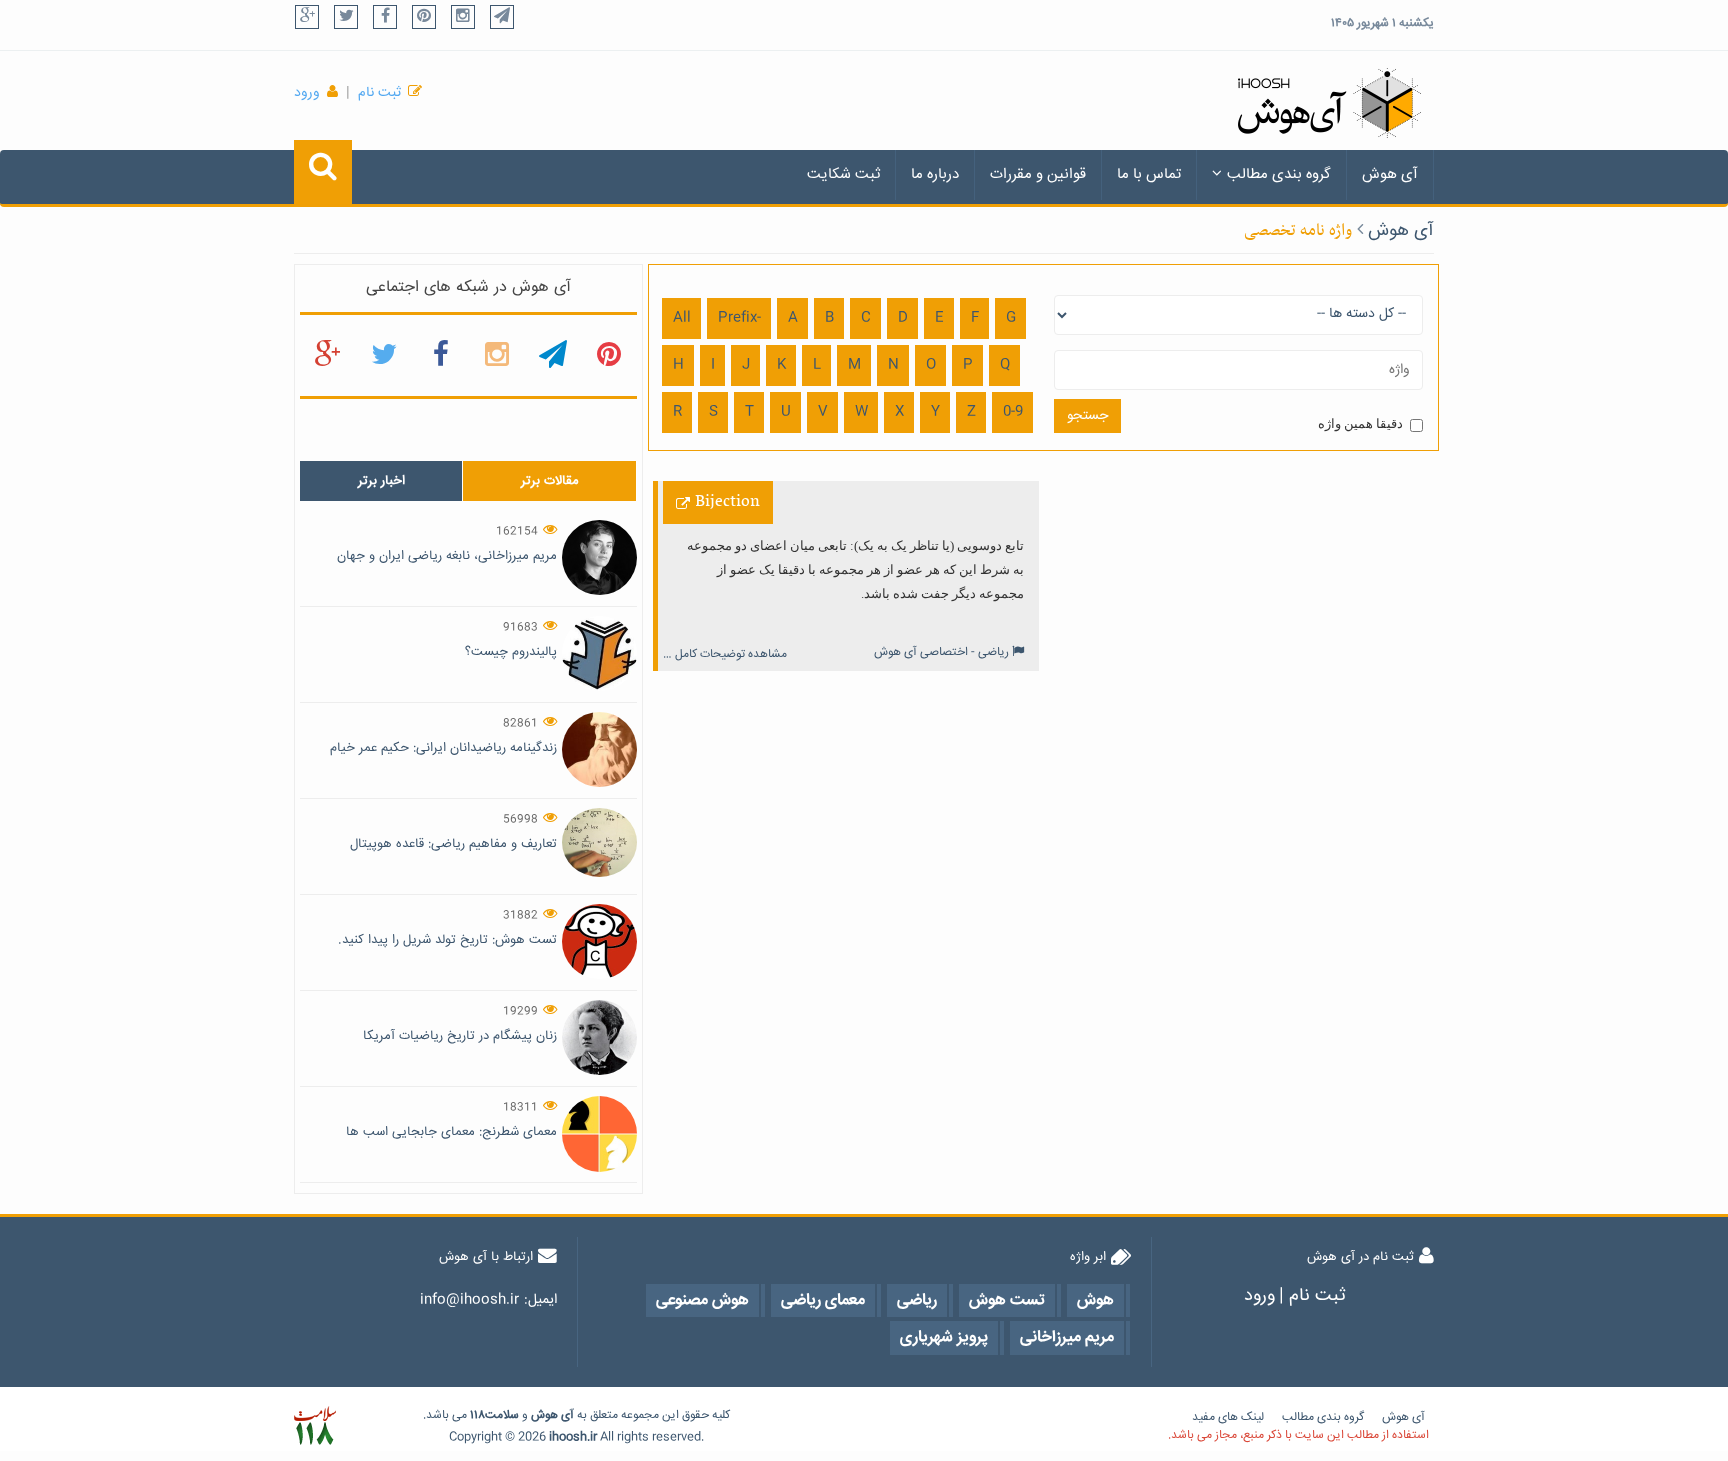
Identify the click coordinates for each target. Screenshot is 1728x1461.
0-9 (1013, 412)
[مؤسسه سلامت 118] (314, 1426)
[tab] (381, 481)
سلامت (502, 1415)
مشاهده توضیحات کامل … (725, 654)
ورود (307, 93)
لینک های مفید (1228, 1417)
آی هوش (1390, 174)
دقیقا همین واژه (1360, 423)
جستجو (1087, 416)
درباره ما (935, 174)
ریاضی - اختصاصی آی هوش (941, 652)
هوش (544, 1415)
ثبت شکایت (843, 174)
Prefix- (739, 318)
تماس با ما (1149, 174)
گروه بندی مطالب (1279, 174)
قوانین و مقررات (1038, 174)
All (682, 318)
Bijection (727, 502)
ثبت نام (379, 93)
